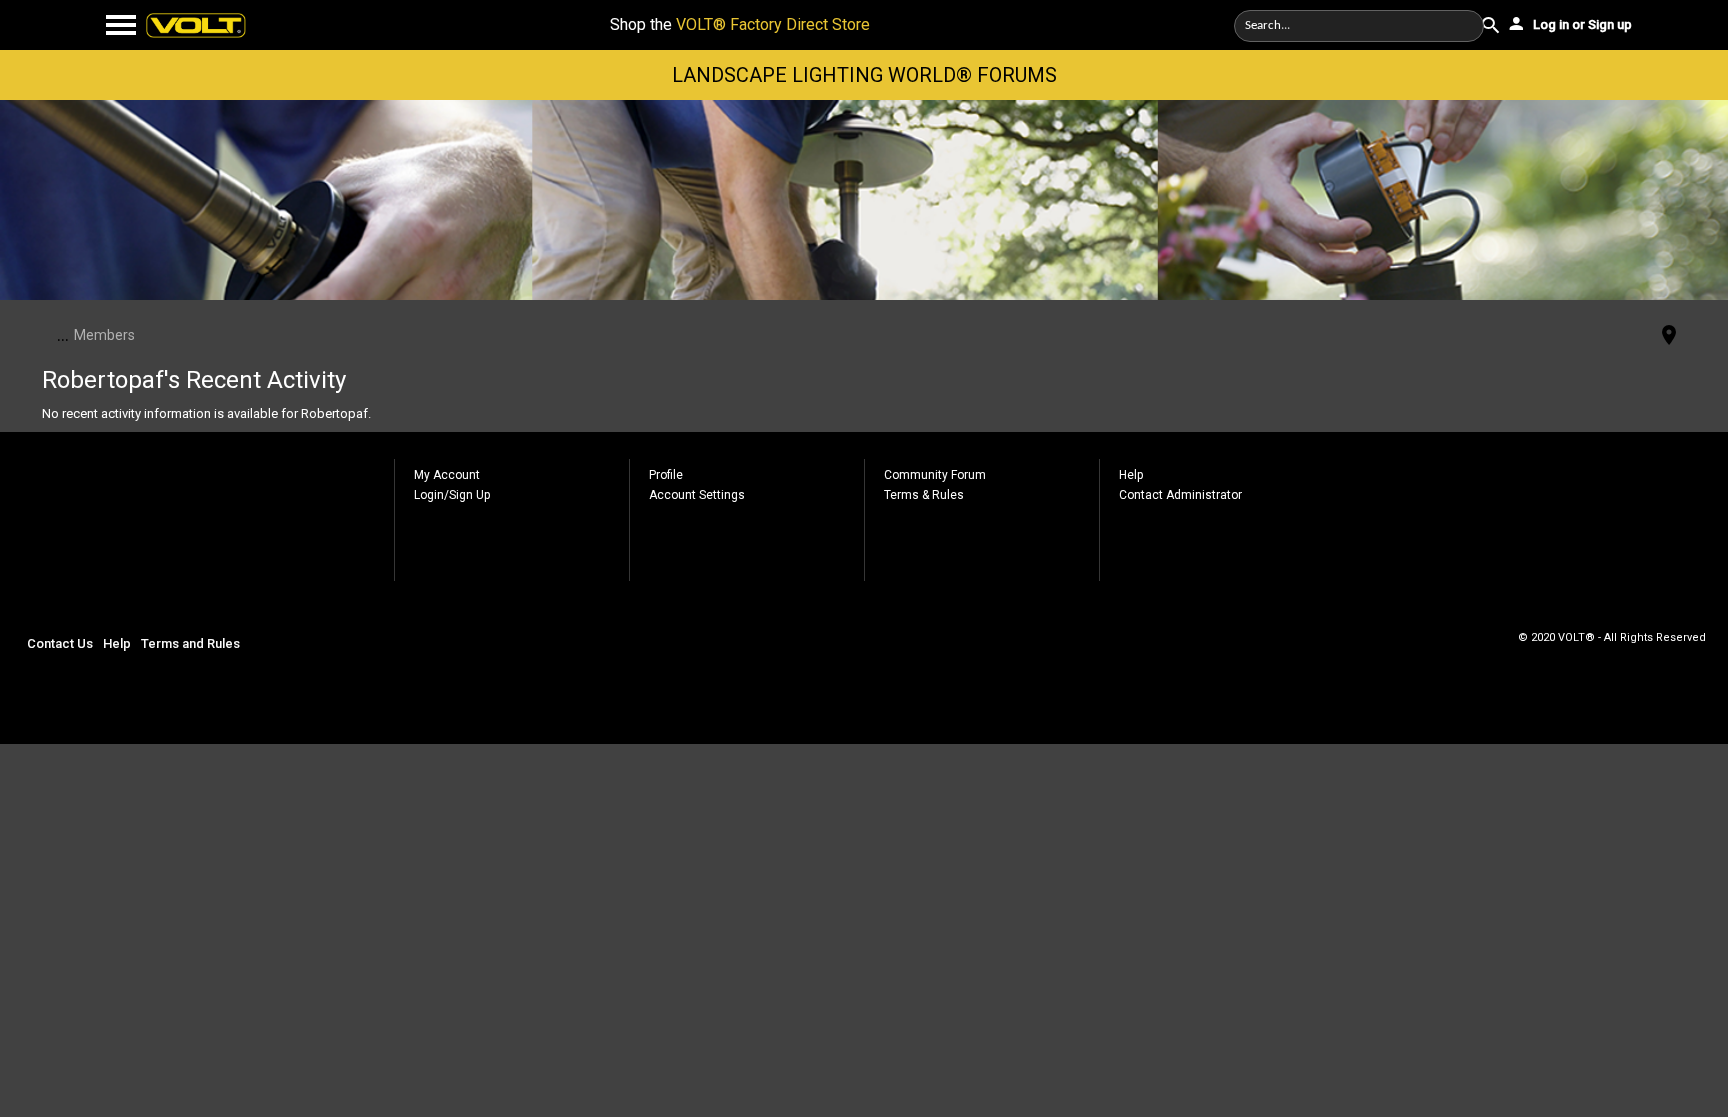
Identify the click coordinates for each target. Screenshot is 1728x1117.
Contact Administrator (1180, 495)
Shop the (740, 24)
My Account (447, 475)
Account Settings (697, 495)
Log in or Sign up (1581, 24)
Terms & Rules (924, 495)
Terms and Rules (190, 643)
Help (1131, 475)
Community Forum (935, 475)
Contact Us (60, 643)
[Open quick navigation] (1669, 336)
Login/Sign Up (452, 495)
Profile (666, 475)
